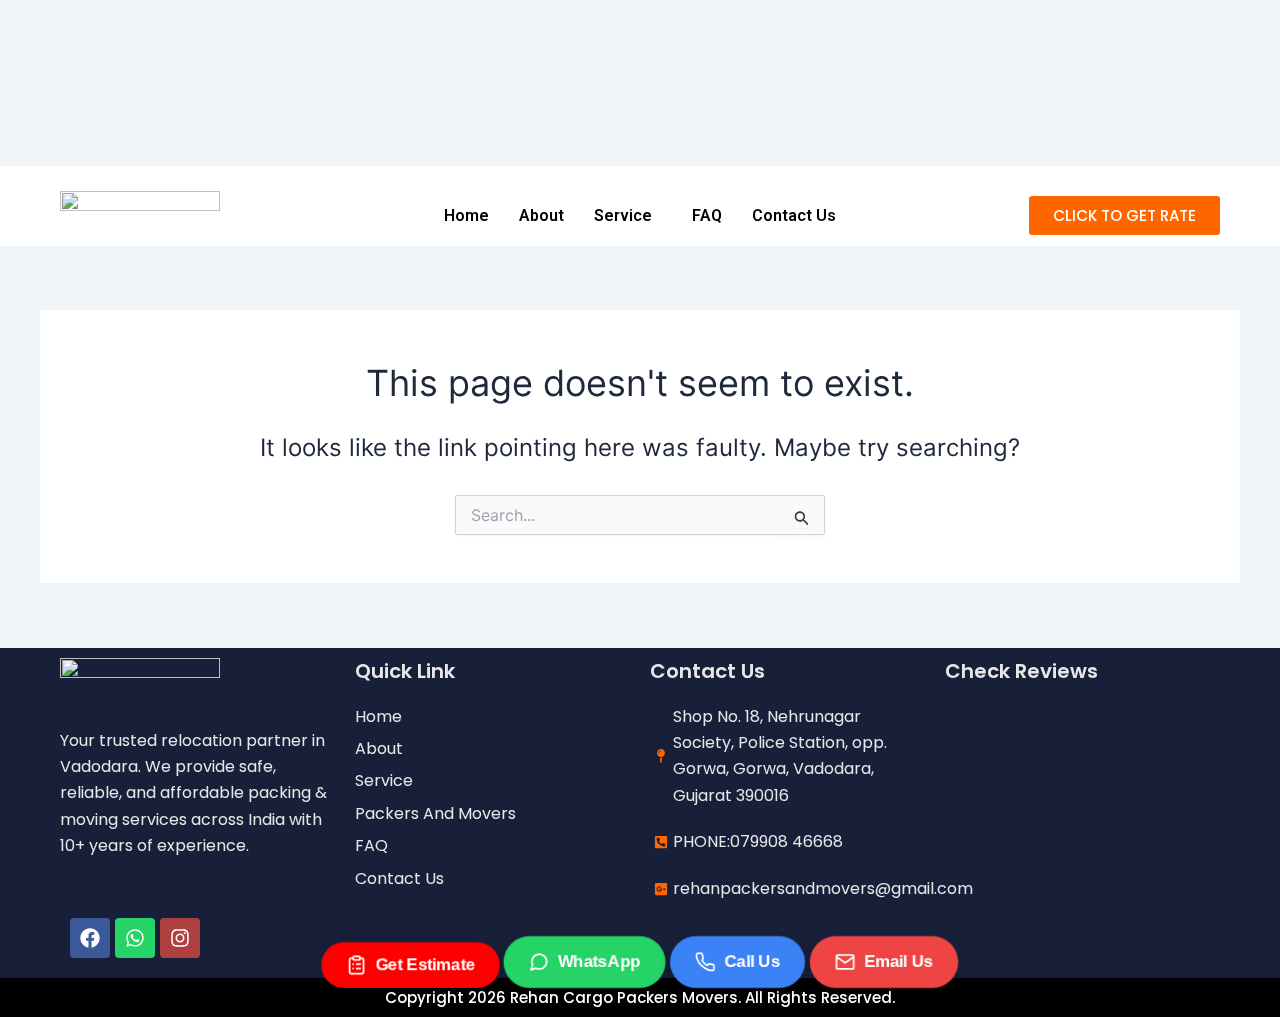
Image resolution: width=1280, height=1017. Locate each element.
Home (466, 215)
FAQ (707, 215)
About (541, 215)
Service (623, 215)
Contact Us (794, 215)
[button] (628, 216)
